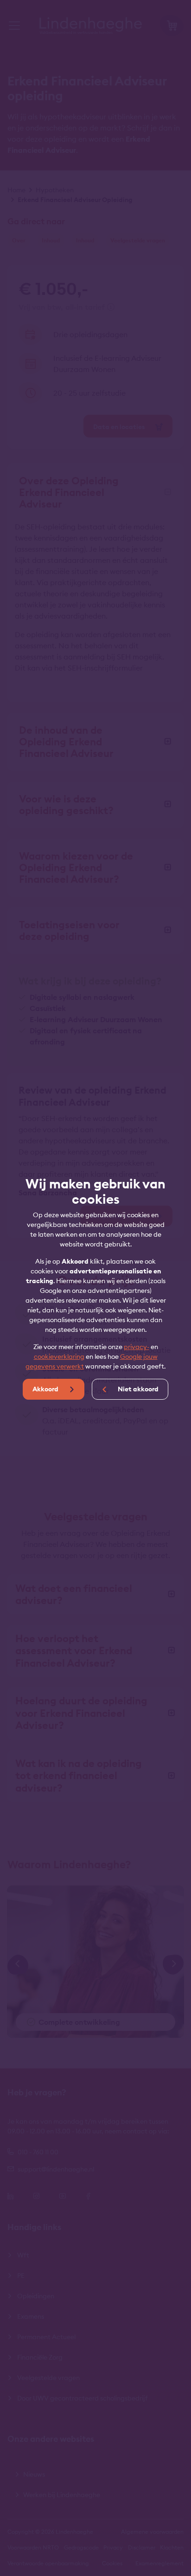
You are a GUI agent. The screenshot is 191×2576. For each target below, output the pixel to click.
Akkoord (46, 1389)
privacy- (137, 1347)
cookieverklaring (59, 1356)
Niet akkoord (137, 1389)
